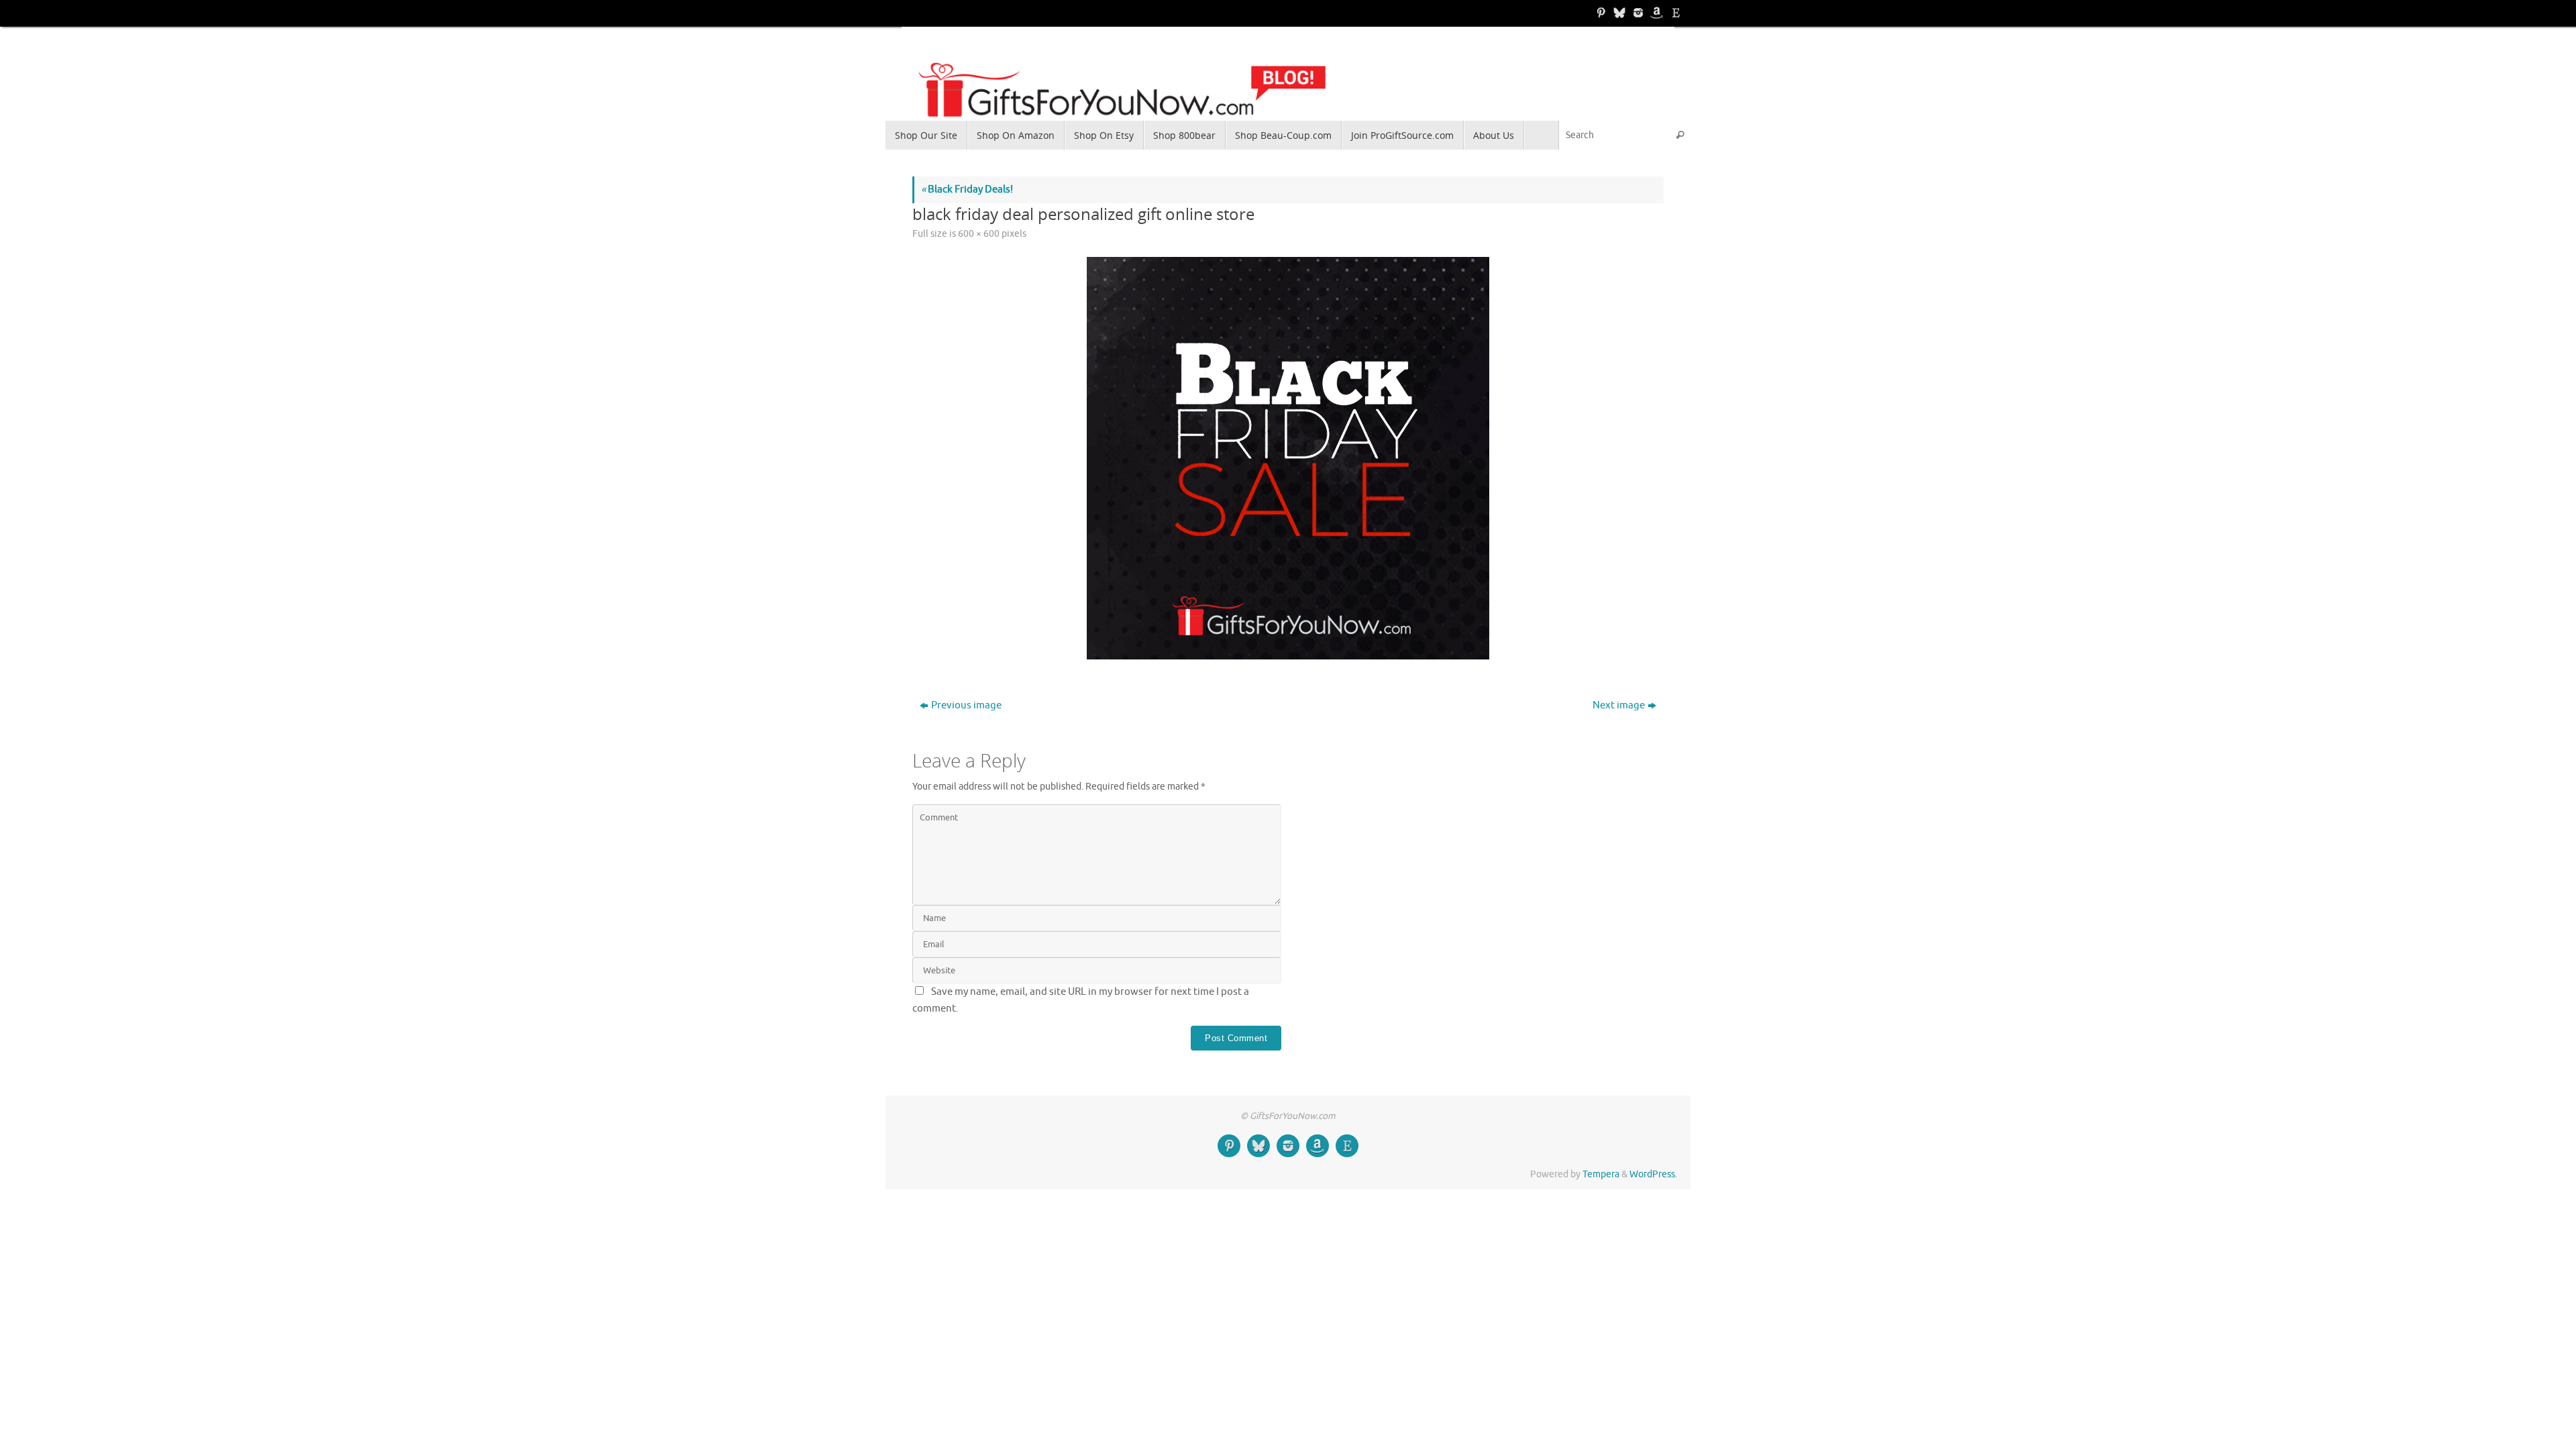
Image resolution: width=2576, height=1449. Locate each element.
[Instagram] (1637, 13)
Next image (1619, 705)
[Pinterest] (1599, 13)
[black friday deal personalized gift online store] (1288, 458)
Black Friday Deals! (967, 190)
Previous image (966, 705)
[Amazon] (1656, 13)
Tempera (1601, 1174)
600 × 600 (979, 234)
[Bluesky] (1618, 13)
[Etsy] (1674, 13)
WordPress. (1653, 1174)
